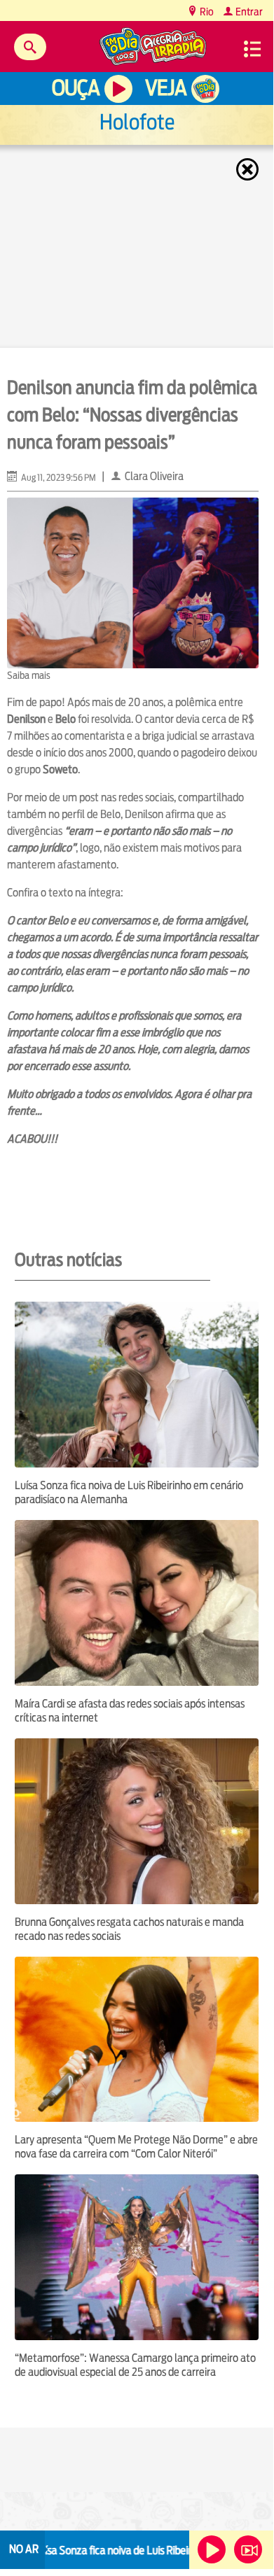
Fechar (249, 169)
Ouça (76, 88)
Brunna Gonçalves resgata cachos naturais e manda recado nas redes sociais (129, 1929)
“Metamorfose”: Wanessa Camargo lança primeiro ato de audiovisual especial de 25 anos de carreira (135, 2365)
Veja (166, 88)
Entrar (248, 12)
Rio (206, 12)
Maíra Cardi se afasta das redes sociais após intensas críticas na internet (130, 1711)
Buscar (30, 47)
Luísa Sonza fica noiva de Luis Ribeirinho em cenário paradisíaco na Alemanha (129, 1492)
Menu (252, 49)
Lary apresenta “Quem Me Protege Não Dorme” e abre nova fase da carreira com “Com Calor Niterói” (136, 2147)
